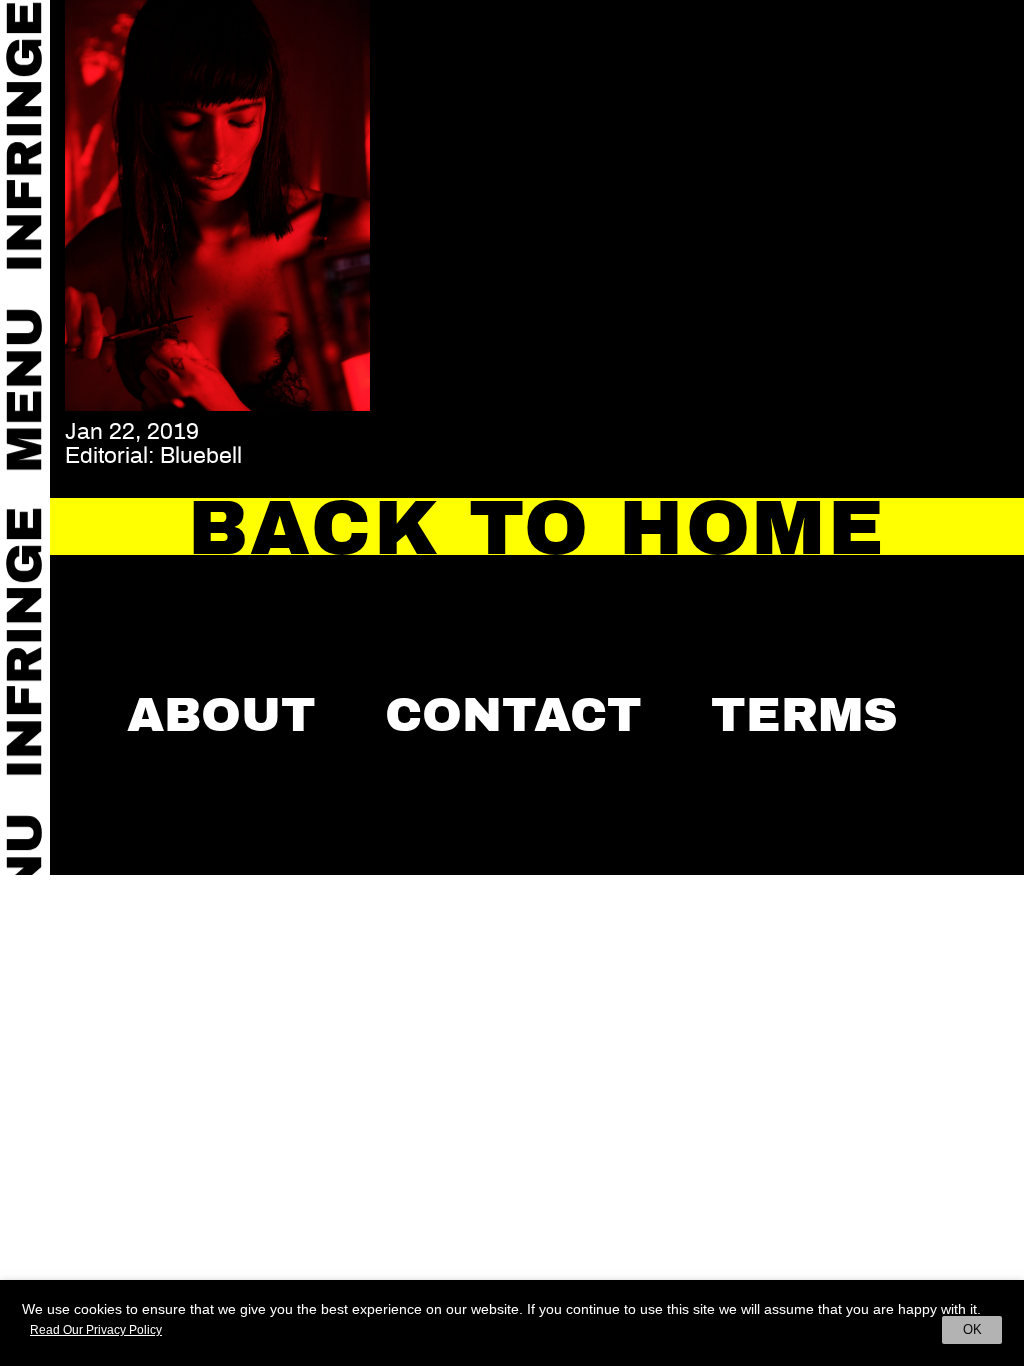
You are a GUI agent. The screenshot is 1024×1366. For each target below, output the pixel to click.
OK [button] (972, 1329)
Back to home (537, 528)
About (221, 715)
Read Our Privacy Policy (96, 1330)
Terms (804, 715)
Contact (513, 715)
